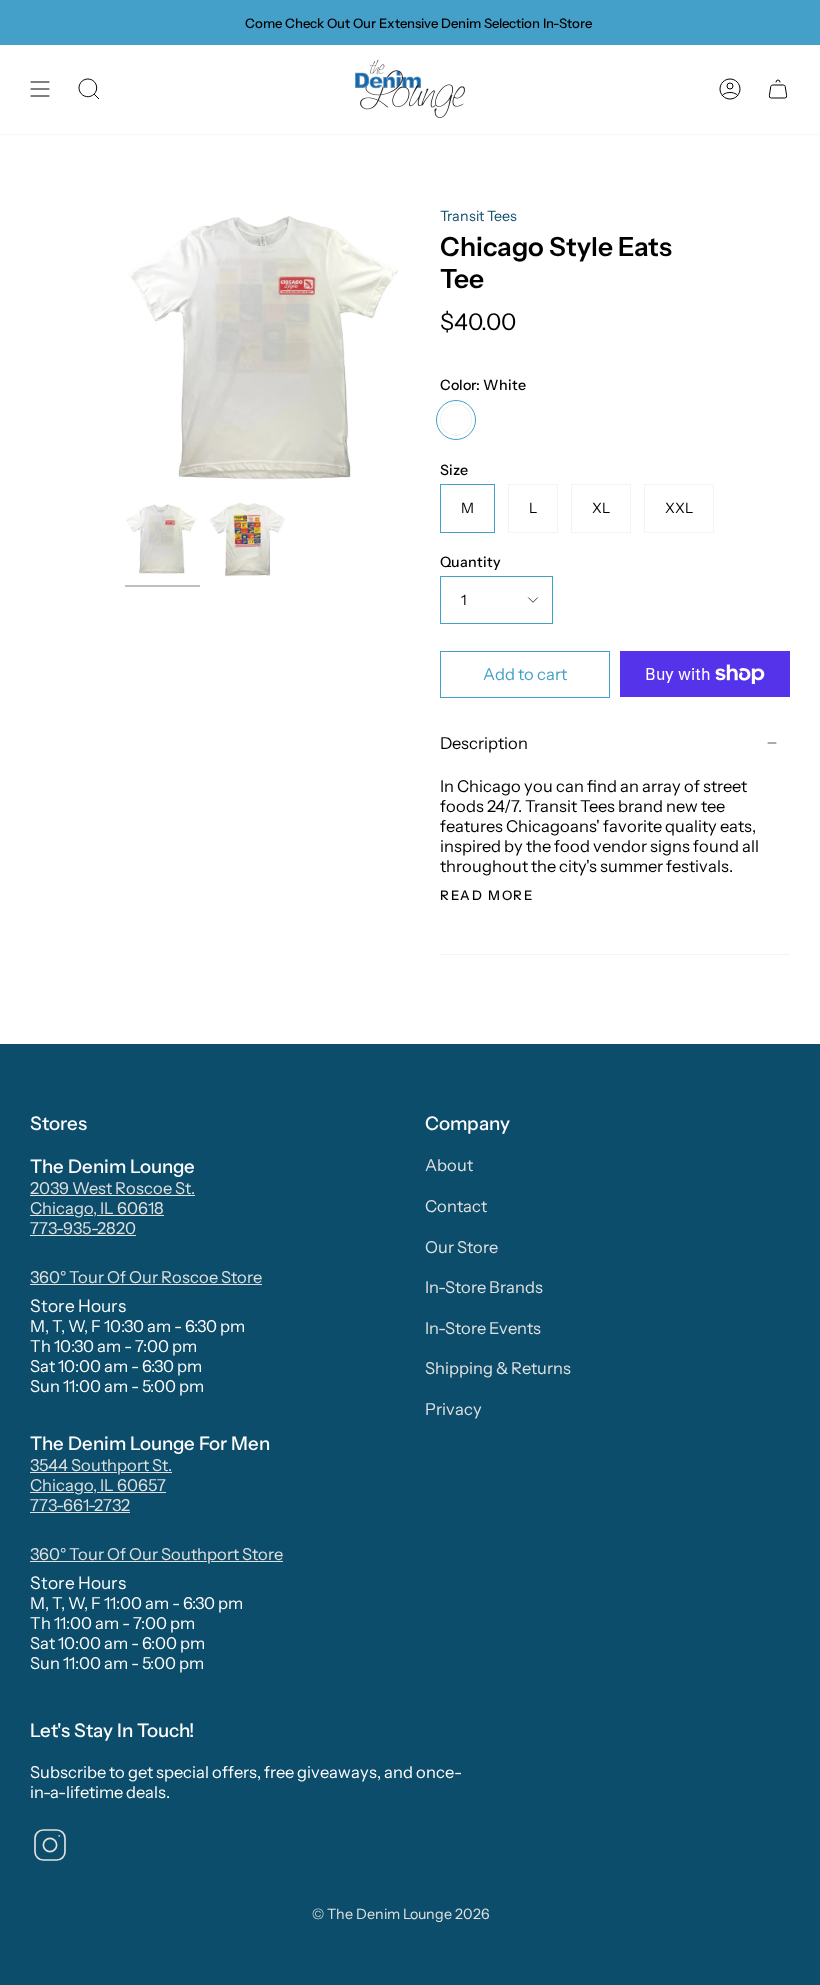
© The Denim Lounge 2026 (401, 1914)
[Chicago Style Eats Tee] (162, 539)
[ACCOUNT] (730, 89)
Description (484, 743)
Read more (486, 895)
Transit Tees (478, 216)
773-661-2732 (80, 1505)
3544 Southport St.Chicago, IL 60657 (101, 1475)
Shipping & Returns (498, 1368)
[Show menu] (40, 89)
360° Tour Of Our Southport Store (156, 1554)
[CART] (778, 89)
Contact (456, 1206)
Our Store (461, 1247)
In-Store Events (483, 1328)
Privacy (453, 1409)
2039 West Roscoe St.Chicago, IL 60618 (112, 1198)
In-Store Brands (484, 1287)
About (449, 1165)
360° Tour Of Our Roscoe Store (146, 1277)
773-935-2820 (83, 1228)
